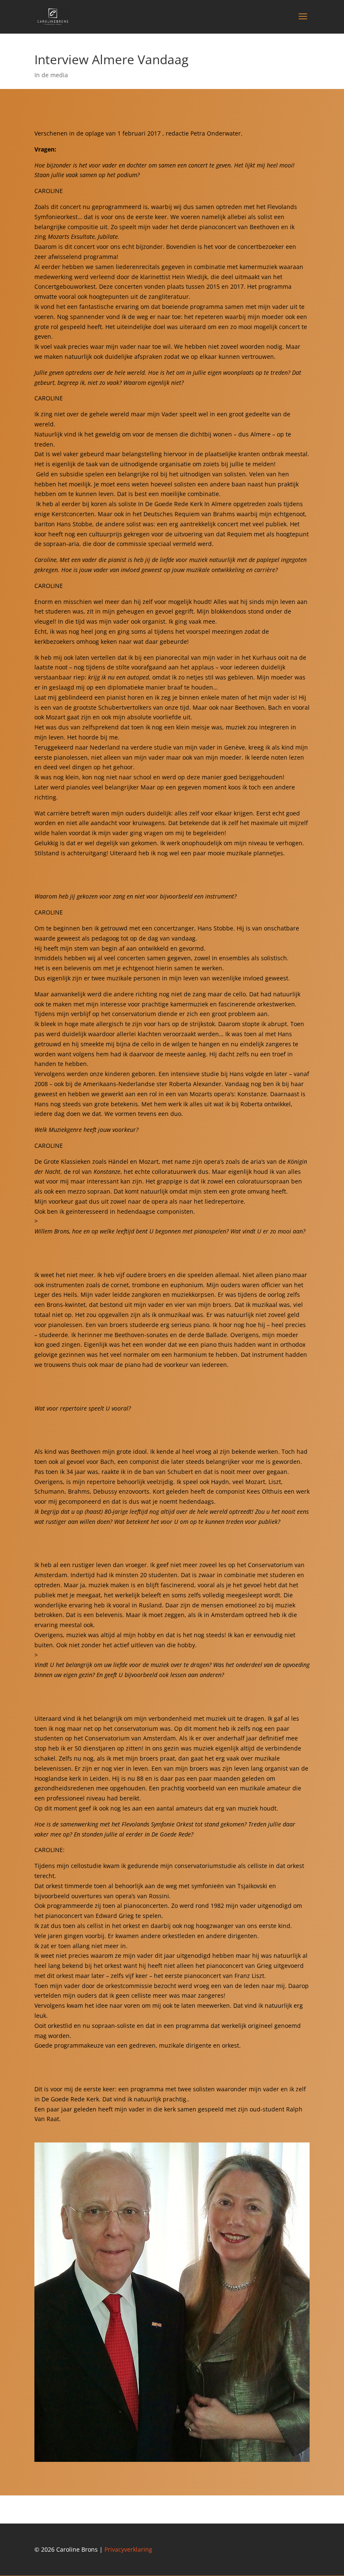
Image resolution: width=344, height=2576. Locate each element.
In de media (51, 75)
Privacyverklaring (128, 2549)
